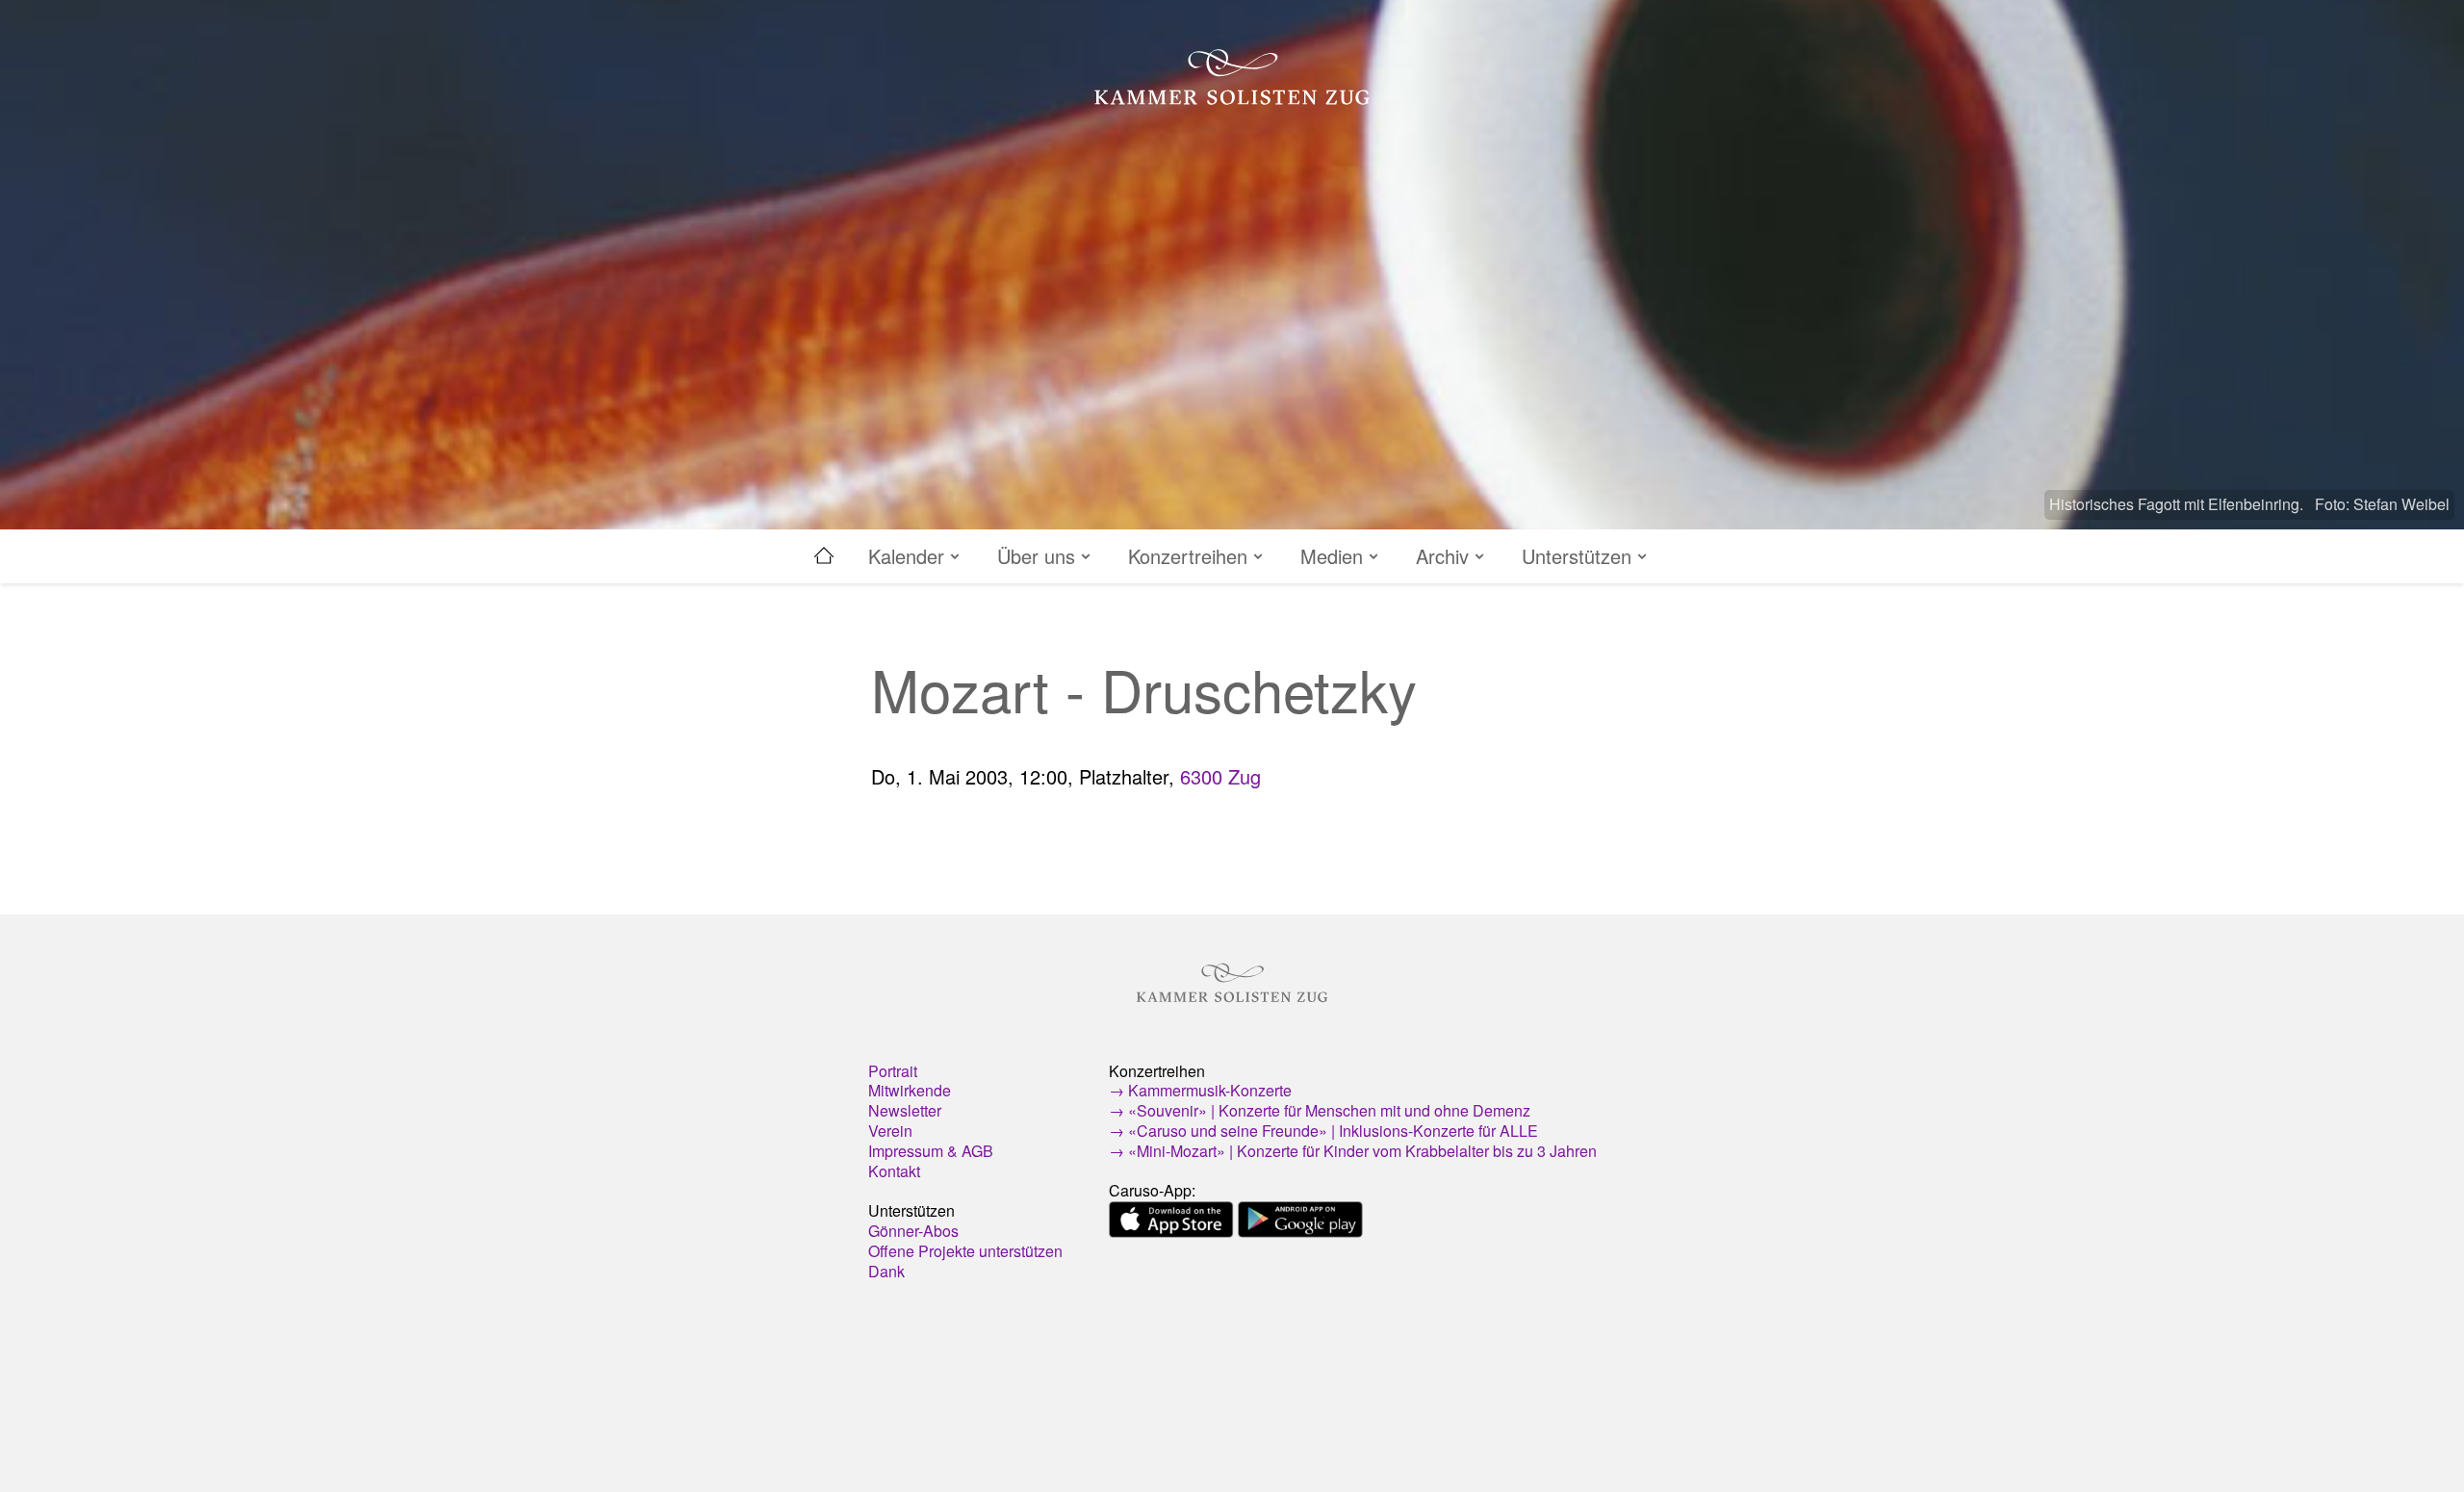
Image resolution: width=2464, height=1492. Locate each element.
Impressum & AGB (931, 1151)
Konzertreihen (1191, 556)
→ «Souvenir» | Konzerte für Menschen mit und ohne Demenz (1320, 1110)
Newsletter (905, 1110)
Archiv (1445, 556)
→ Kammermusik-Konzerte (1200, 1090)
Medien (1335, 556)
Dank (886, 1271)
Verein (890, 1131)
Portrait (893, 1071)
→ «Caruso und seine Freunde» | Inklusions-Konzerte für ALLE (1323, 1131)
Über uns (1039, 556)
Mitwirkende (910, 1090)
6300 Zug (1220, 776)
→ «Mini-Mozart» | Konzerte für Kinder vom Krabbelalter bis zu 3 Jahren (1353, 1151)
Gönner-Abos (913, 1231)
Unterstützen (1579, 556)
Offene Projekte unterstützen (965, 1251)
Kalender (909, 556)
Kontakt (894, 1171)
